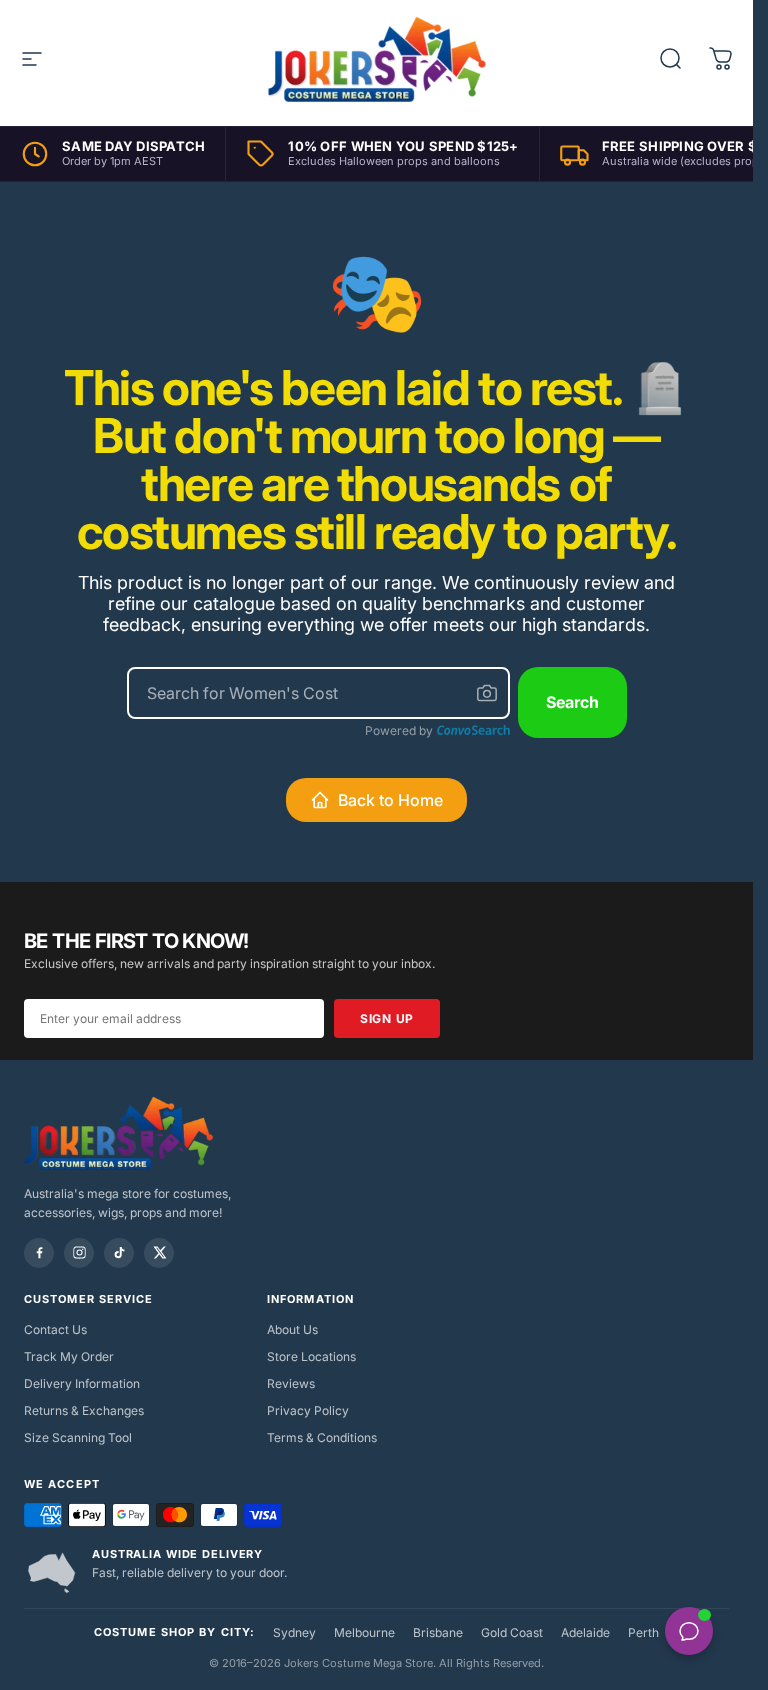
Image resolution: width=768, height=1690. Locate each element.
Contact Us (55, 1329)
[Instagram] (79, 1253)
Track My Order (69, 1356)
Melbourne (364, 1632)
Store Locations (311, 1356)
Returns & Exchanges (84, 1410)
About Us (292, 1329)
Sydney (294, 1632)
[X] (159, 1253)
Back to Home (390, 800)
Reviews (291, 1383)
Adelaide (585, 1632)
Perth (643, 1632)
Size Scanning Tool (78, 1437)
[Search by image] (487, 693)
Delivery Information (82, 1383)
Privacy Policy (308, 1410)
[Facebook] (39, 1253)
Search (572, 702)
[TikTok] (119, 1253)
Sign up (387, 1018)
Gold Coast (512, 1632)
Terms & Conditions (322, 1437)
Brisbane (438, 1632)
